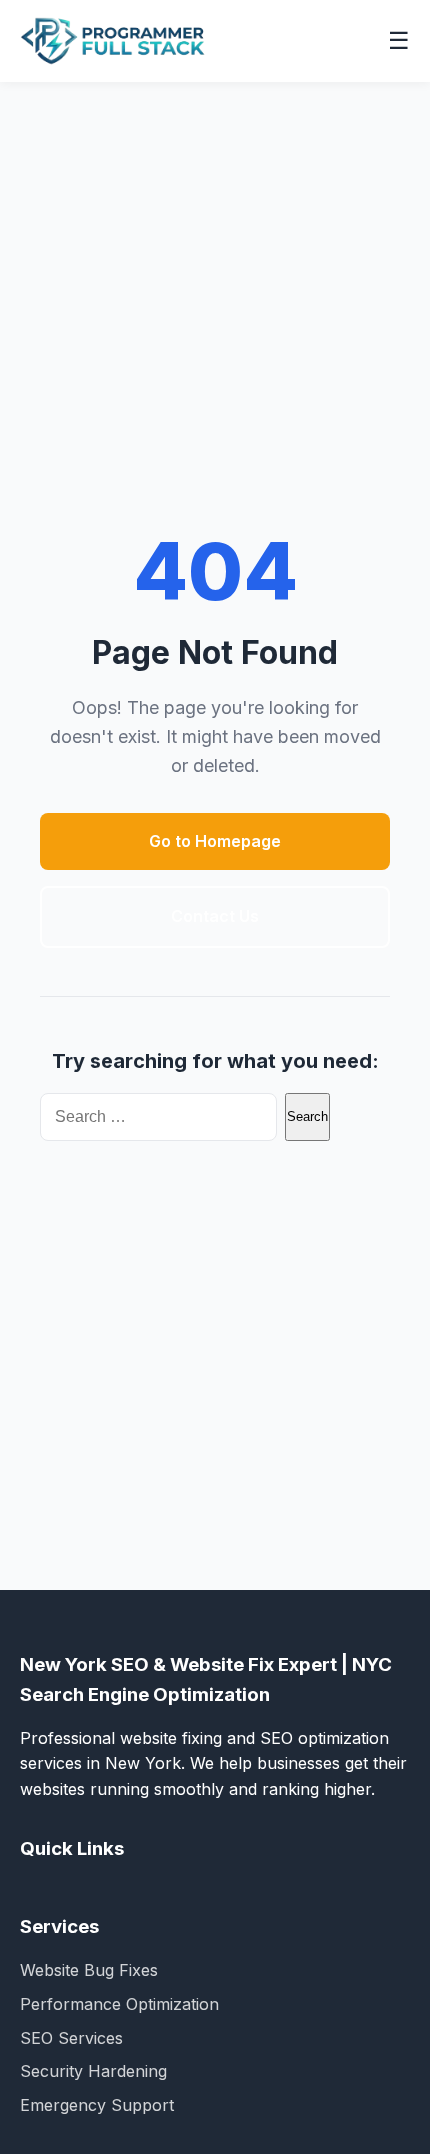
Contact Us (215, 916)
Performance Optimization (119, 2004)
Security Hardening (93, 2071)
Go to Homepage (215, 841)
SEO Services (71, 2038)
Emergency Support (97, 2105)
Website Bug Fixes (89, 1970)
